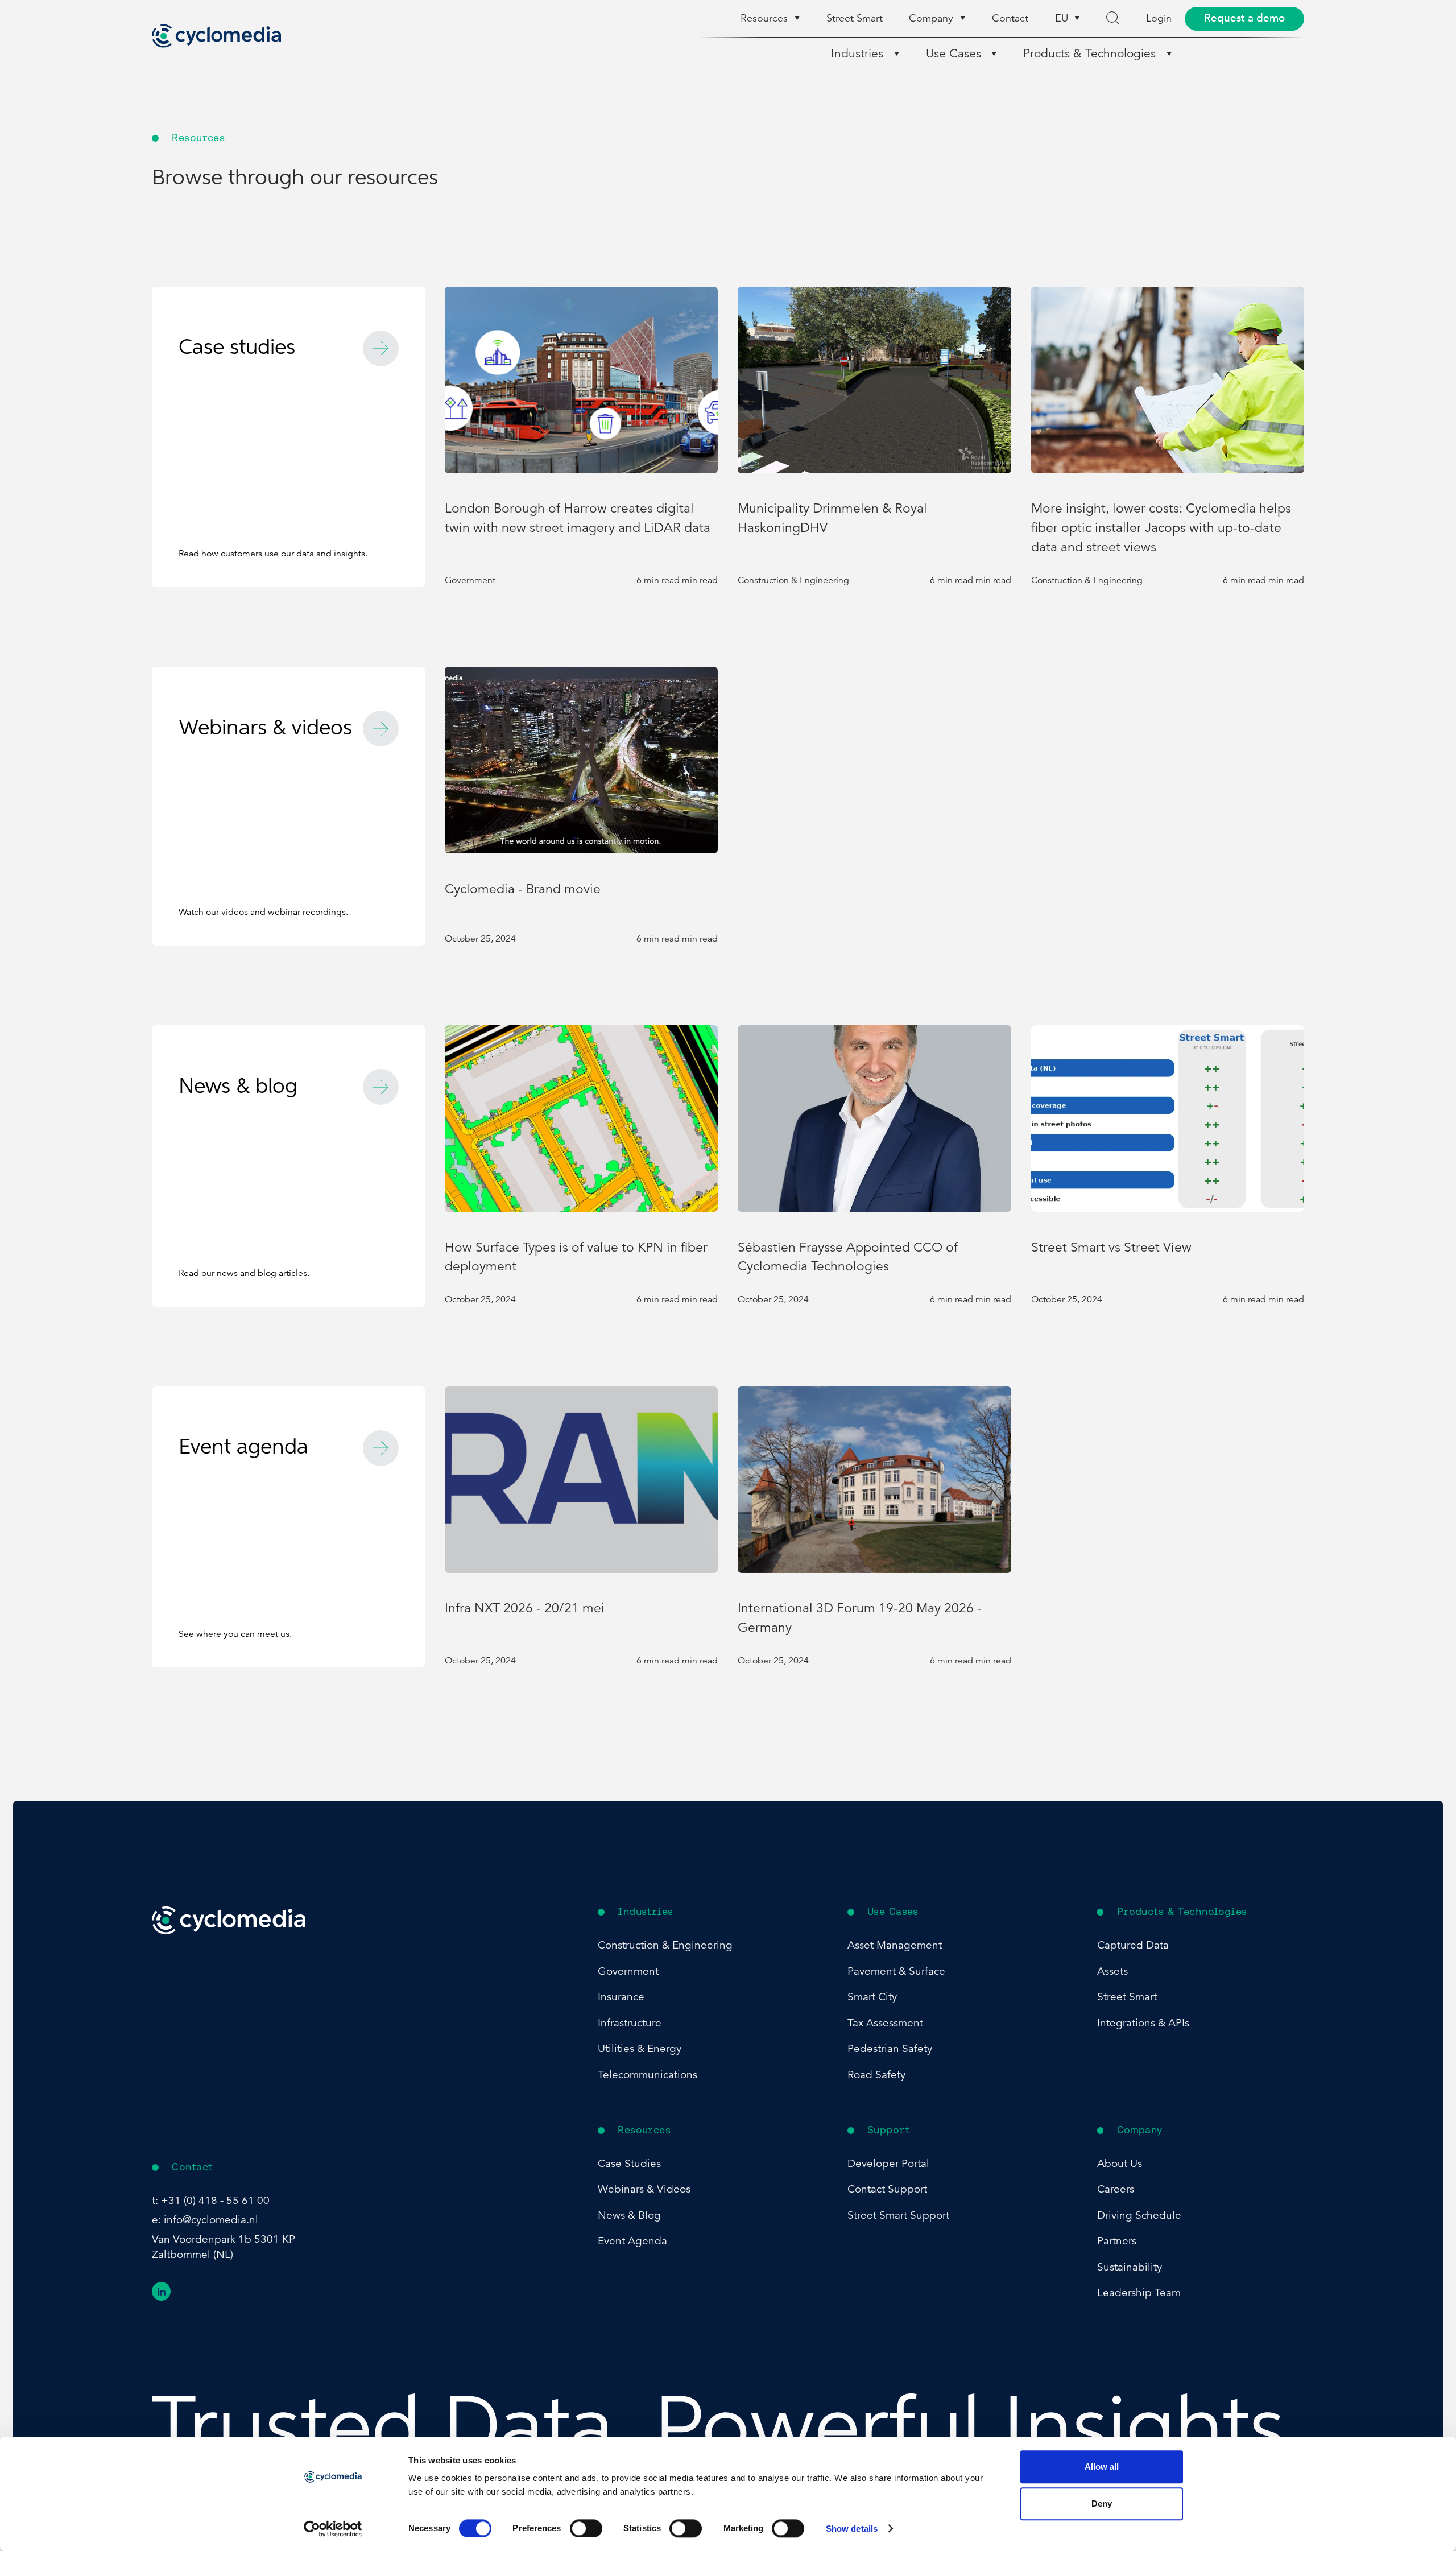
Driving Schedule (1139, 2215)
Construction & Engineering (665, 1945)
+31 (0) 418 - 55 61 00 (215, 2200)
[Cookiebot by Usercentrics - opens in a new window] (333, 2529)
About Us (1120, 2163)
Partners (1117, 2241)
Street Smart (855, 18)
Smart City (872, 1997)
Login (1159, 18)
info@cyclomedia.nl (211, 2220)
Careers (1116, 2189)
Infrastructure (630, 2023)
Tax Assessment (885, 2023)
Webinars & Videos (644, 2189)
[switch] (586, 2528)
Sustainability (1130, 2267)
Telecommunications (648, 2075)
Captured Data (1133, 1945)
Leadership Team (1139, 2292)
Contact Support (887, 2189)
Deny (1102, 2504)
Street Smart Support (898, 2215)
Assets (1112, 1971)
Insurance (621, 1997)
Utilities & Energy (640, 2048)
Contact (1010, 18)
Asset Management (895, 1945)
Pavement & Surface (896, 1971)
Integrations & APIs (1143, 2023)
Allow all (1102, 2467)
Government (628, 1971)
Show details (852, 2529)
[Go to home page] (216, 36)
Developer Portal (888, 2163)
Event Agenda (632, 2241)
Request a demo (1244, 18)
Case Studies (629, 2163)
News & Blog (629, 2215)
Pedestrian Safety (890, 2048)
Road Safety (876, 2075)
